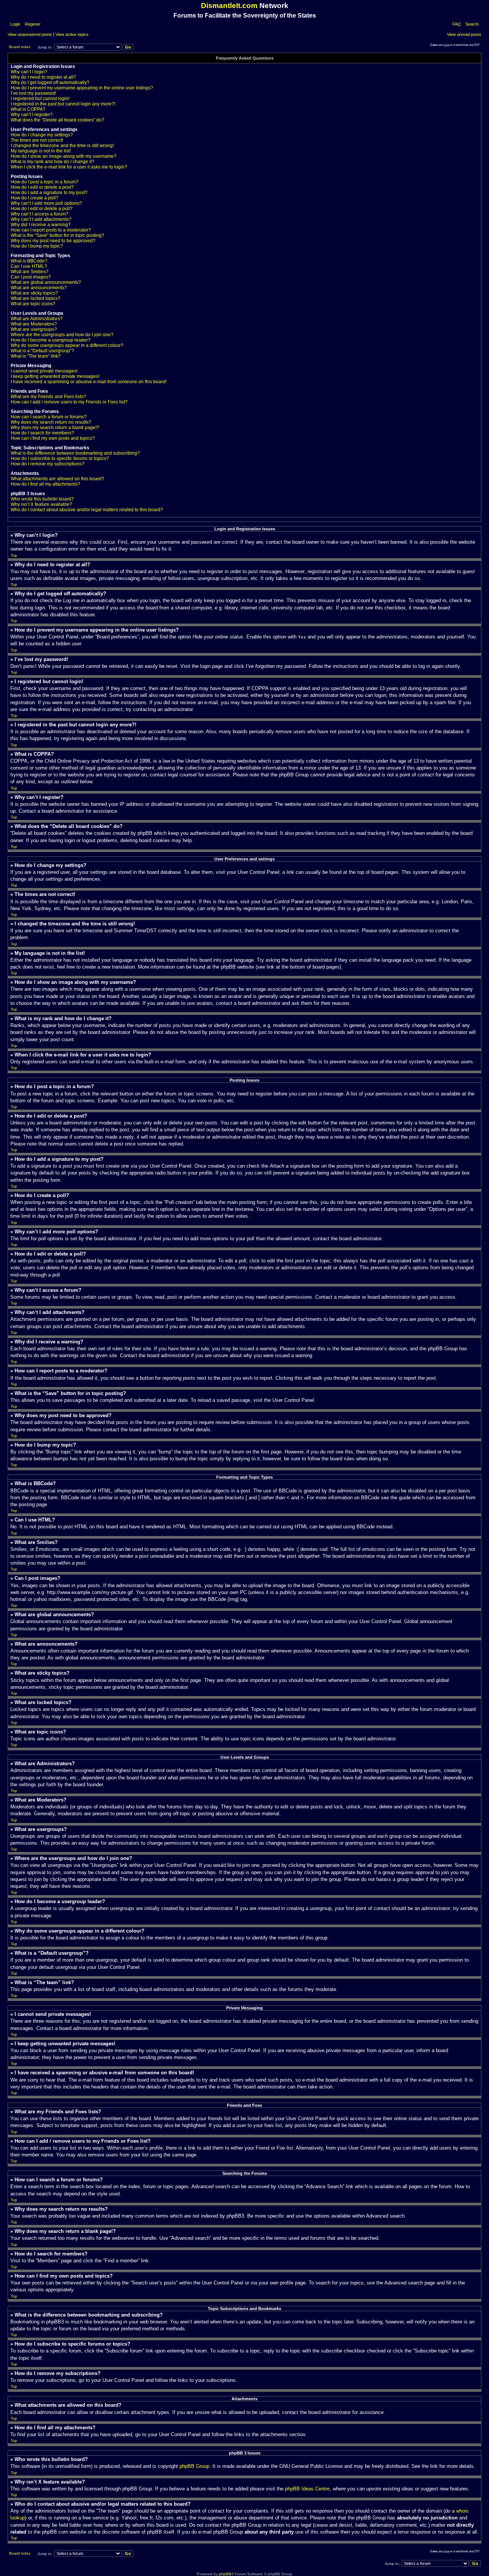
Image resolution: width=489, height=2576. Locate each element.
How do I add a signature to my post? (49, 193)
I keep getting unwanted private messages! (55, 376)
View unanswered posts (30, 34)
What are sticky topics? (34, 293)
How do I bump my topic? (37, 246)
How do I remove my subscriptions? (48, 464)
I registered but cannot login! (40, 99)
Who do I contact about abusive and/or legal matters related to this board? (87, 510)
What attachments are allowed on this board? (57, 479)
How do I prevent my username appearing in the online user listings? (82, 88)
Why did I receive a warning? (41, 225)
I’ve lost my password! (33, 93)
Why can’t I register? (32, 115)
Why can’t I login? (29, 72)
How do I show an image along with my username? (64, 156)
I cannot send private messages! (44, 371)
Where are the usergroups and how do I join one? (62, 335)
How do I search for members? (42, 433)
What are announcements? (39, 288)
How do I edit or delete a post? (42, 187)
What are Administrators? (37, 319)
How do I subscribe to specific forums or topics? (60, 458)
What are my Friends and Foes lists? (48, 397)
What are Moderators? (34, 324)
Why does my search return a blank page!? (55, 428)
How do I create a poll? (35, 198)
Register (32, 24)
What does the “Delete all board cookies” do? (57, 120)
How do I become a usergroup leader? (51, 340)
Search (472, 24)
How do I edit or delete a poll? (42, 209)
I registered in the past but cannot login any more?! (63, 104)
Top (14, 555)
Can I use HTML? (29, 266)
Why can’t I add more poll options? (46, 203)
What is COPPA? (28, 109)
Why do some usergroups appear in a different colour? (67, 345)
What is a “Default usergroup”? (42, 351)
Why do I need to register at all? (43, 77)
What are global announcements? (46, 282)
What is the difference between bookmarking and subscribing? (75, 453)
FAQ (457, 24)
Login (15, 24)
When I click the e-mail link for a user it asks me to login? (69, 167)
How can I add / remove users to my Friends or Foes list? (69, 402)
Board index (20, 47)
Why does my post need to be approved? (53, 241)
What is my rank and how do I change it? (53, 162)
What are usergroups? (34, 329)
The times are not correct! (37, 140)
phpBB (225, 2574)
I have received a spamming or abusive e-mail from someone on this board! (89, 382)
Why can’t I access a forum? (40, 214)
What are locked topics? (36, 298)
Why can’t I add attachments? (41, 219)
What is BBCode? (29, 261)
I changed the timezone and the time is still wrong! (62, 146)
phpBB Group (194, 2466)
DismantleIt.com (229, 6)
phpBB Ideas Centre (307, 2489)
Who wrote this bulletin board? (42, 499)
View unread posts (464, 34)
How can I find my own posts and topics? (53, 438)
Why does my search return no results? (51, 422)
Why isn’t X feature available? (41, 504)
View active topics (72, 34)
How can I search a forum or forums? (49, 417)
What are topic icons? (33, 304)
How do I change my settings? (42, 135)
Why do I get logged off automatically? (50, 83)
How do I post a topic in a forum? (45, 182)
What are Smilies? (30, 272)
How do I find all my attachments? (45, 484)
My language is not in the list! (41, 151)
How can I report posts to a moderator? (51, 230)
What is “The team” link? (36, 356)
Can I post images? (31, 277)
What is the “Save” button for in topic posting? (57, 235)
